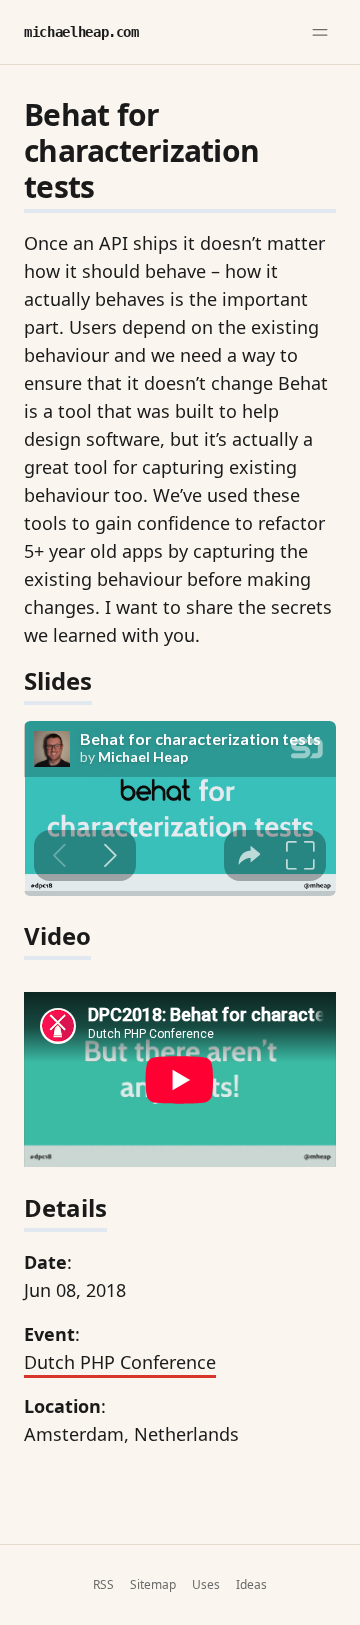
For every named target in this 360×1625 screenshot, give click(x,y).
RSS (103, 1585)
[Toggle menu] (320, 32)
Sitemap (153, 1585)
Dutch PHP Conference (120, 1362)
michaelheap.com (81, 32)
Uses (206, 1585)
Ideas (251, 1585)
